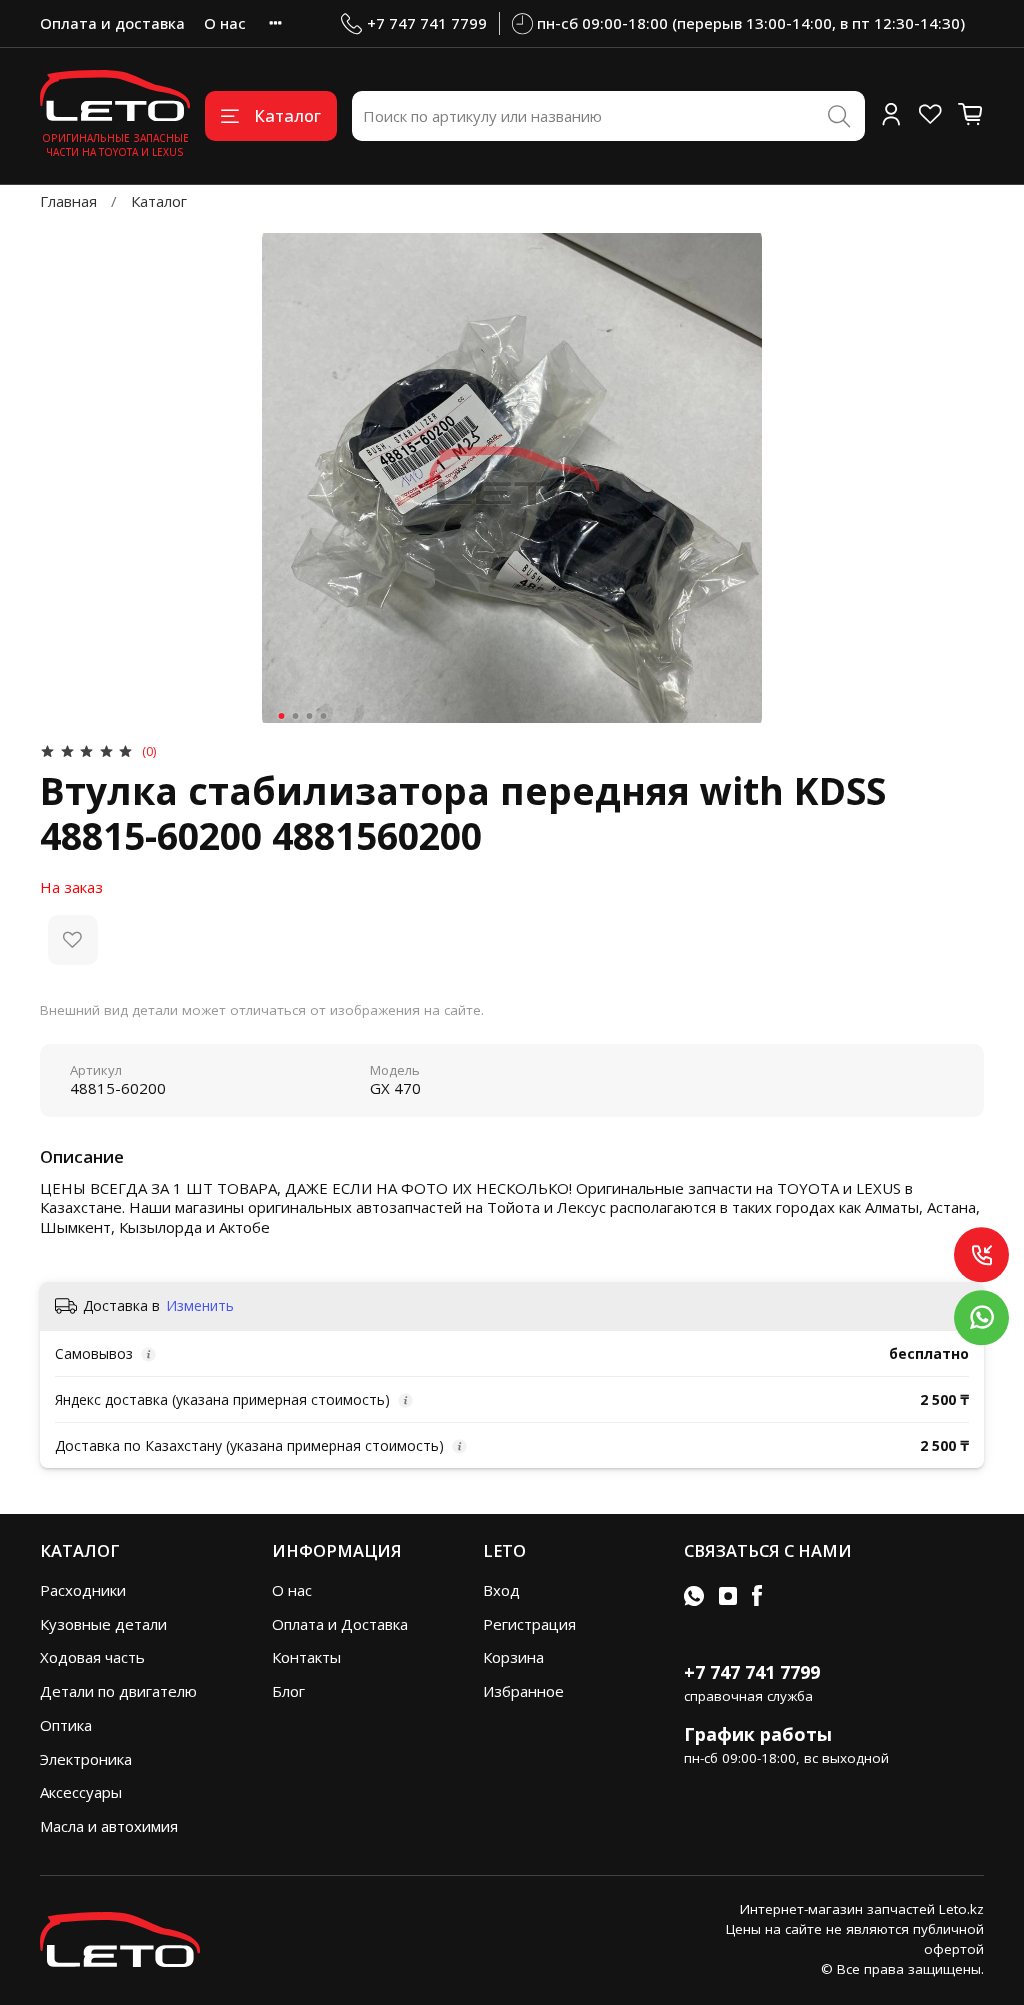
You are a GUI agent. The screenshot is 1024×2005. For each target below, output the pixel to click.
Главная (68, 201)
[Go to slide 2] (296, 716)
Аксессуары (81, 1792)
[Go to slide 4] (324, 716)
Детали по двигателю (118, 1691)
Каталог (287, 115)
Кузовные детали (103, 1624)
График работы (758, 1734)
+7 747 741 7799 (427, 23)
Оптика (66, 1725)
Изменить (200, 1306)
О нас (225, 23)
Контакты (306, 1657)
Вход (501, 1590)
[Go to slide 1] (282, 716)
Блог (288, 1691)
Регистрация (529, 1624)
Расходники (83, 1590)
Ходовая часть (92, 1657)
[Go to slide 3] (310, 716)
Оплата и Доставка (340, 1624)
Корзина (513, 1657)
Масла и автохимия (109, 1826)
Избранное (523, 1691)
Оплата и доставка (112, 23)
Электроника (86, 1759)
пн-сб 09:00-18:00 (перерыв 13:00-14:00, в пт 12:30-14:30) (751, 23)
